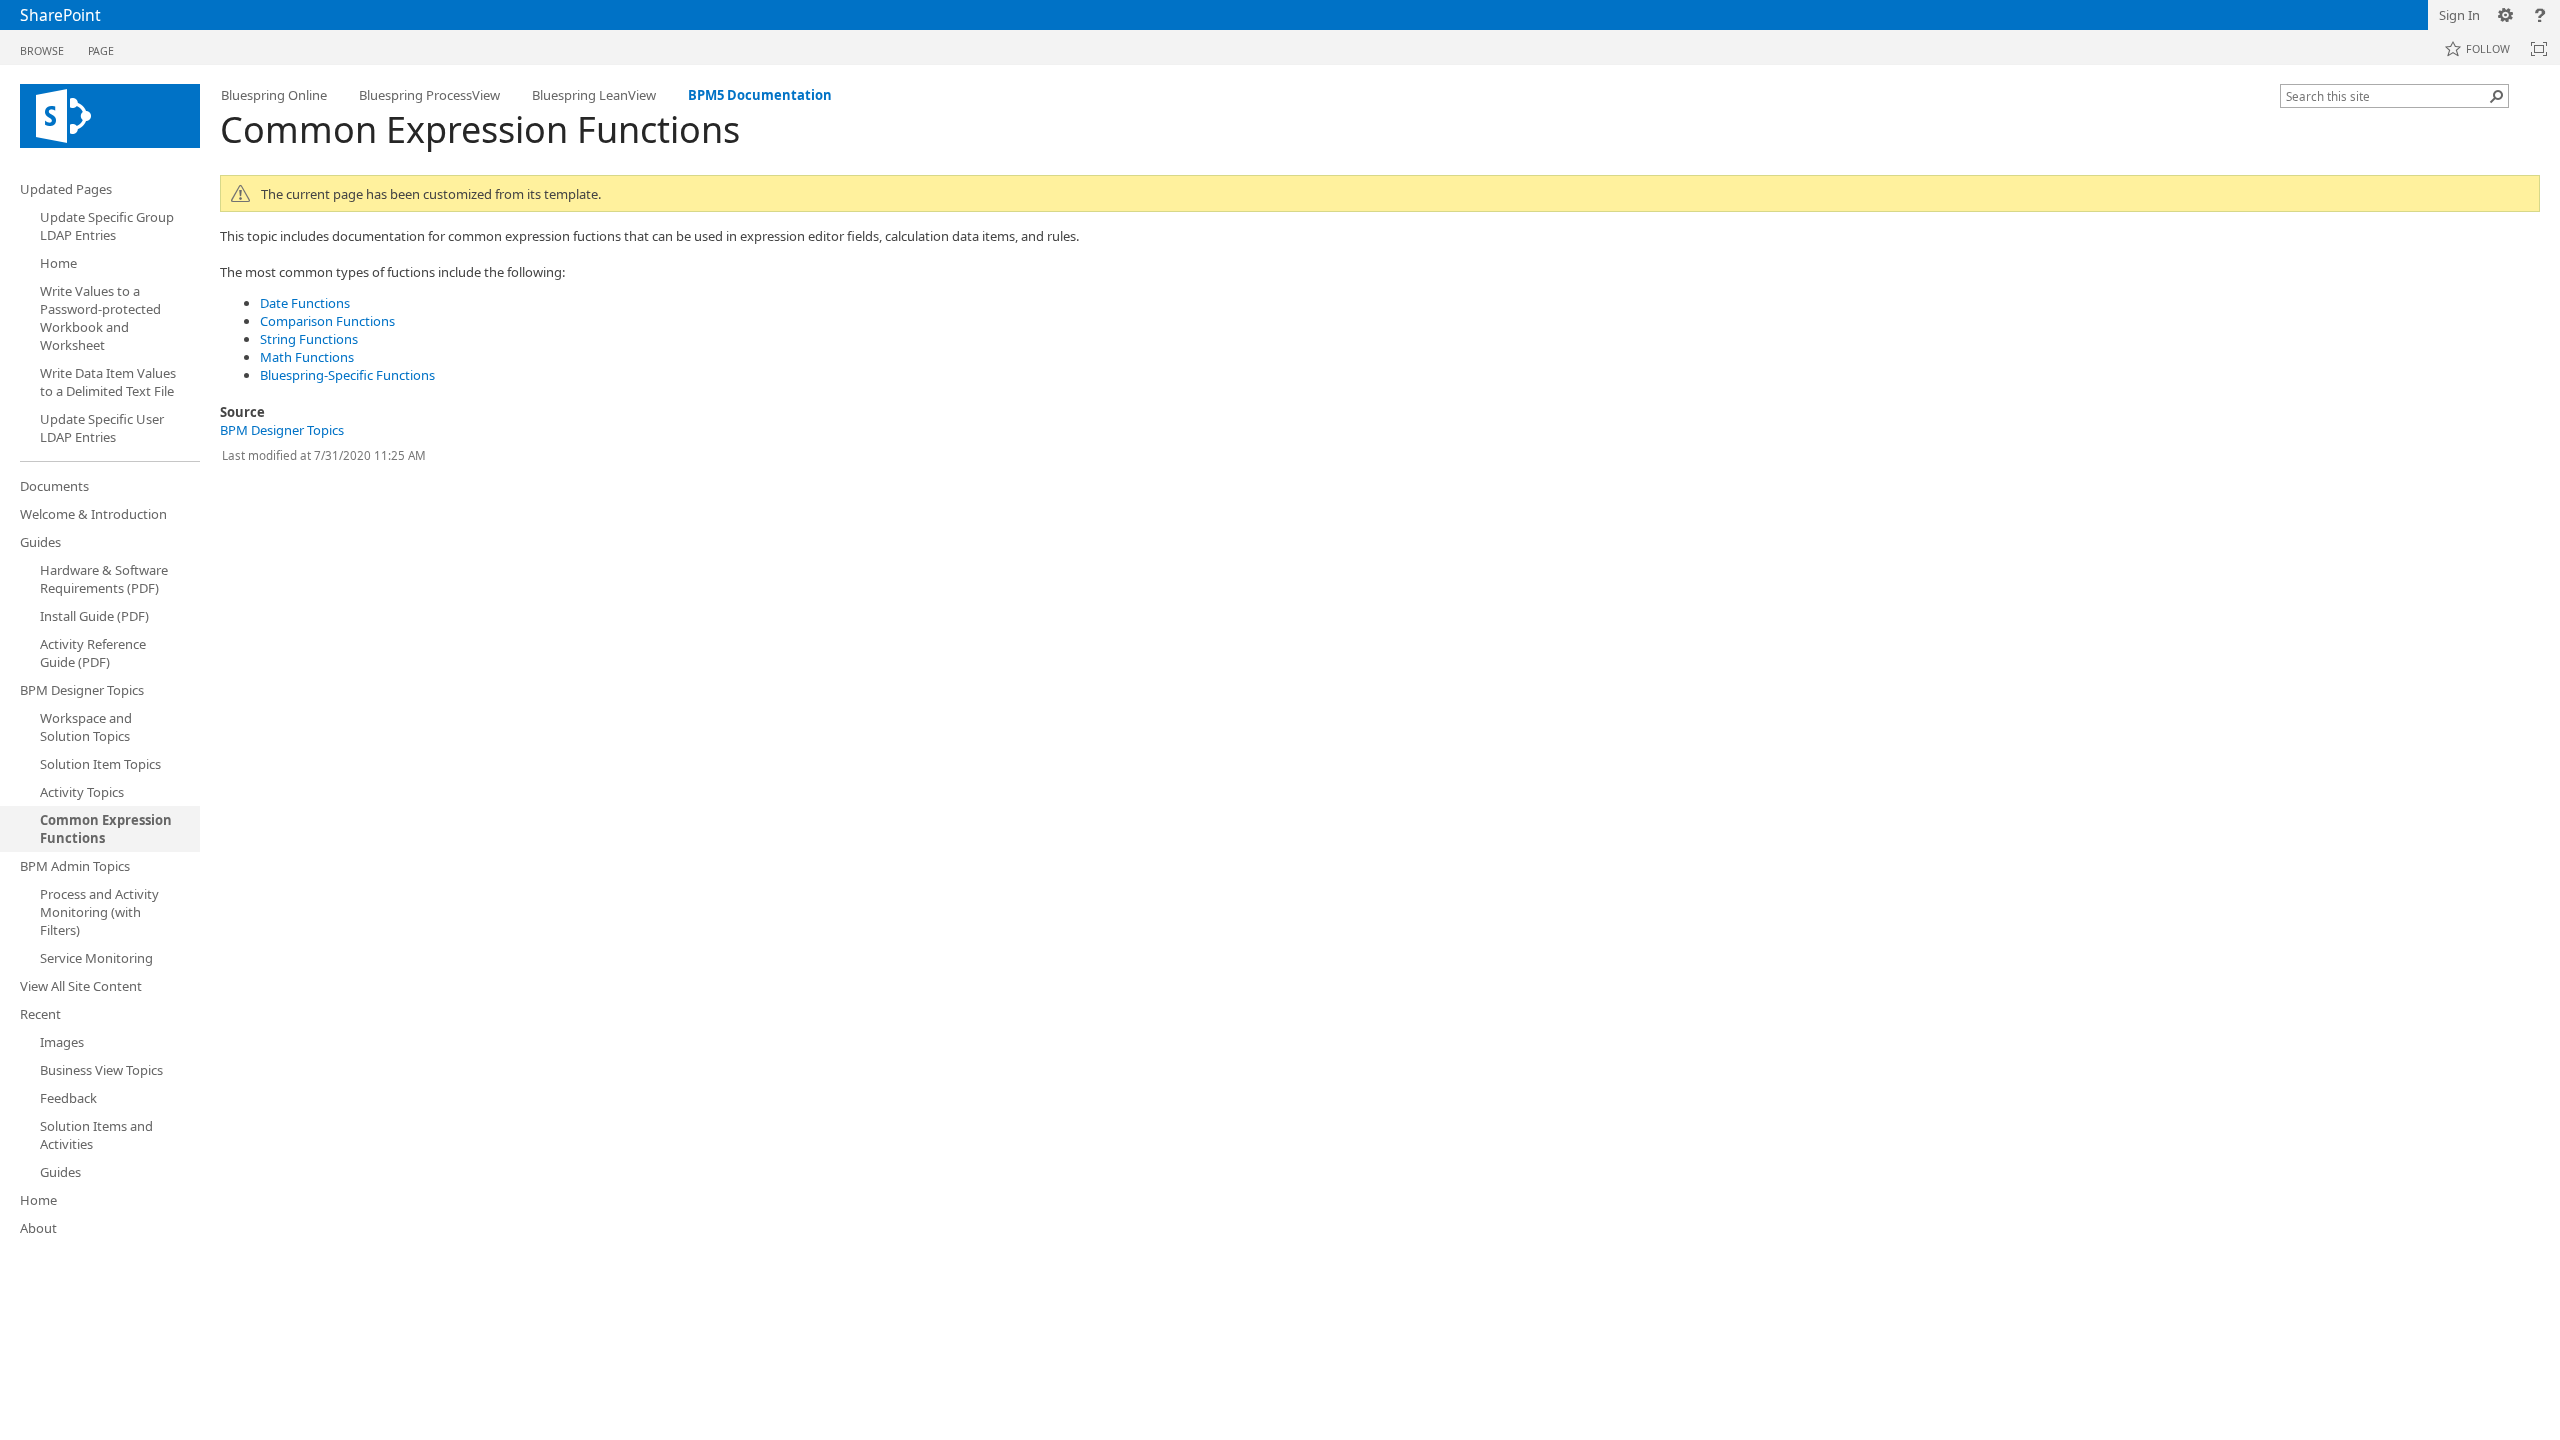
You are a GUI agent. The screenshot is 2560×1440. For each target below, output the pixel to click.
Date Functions (305, 303)
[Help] (2540, 15)
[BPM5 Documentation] (110, 116)
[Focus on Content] (2539, 49)
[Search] (2497, 96)
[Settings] (2506, 15)
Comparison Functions (327, 321)
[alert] (1380, 193)
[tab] (42, 46)
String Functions (309, 339)
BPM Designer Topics (282, 430)
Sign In (2459, 15)
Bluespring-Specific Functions (347, 375)
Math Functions (307, 357)
